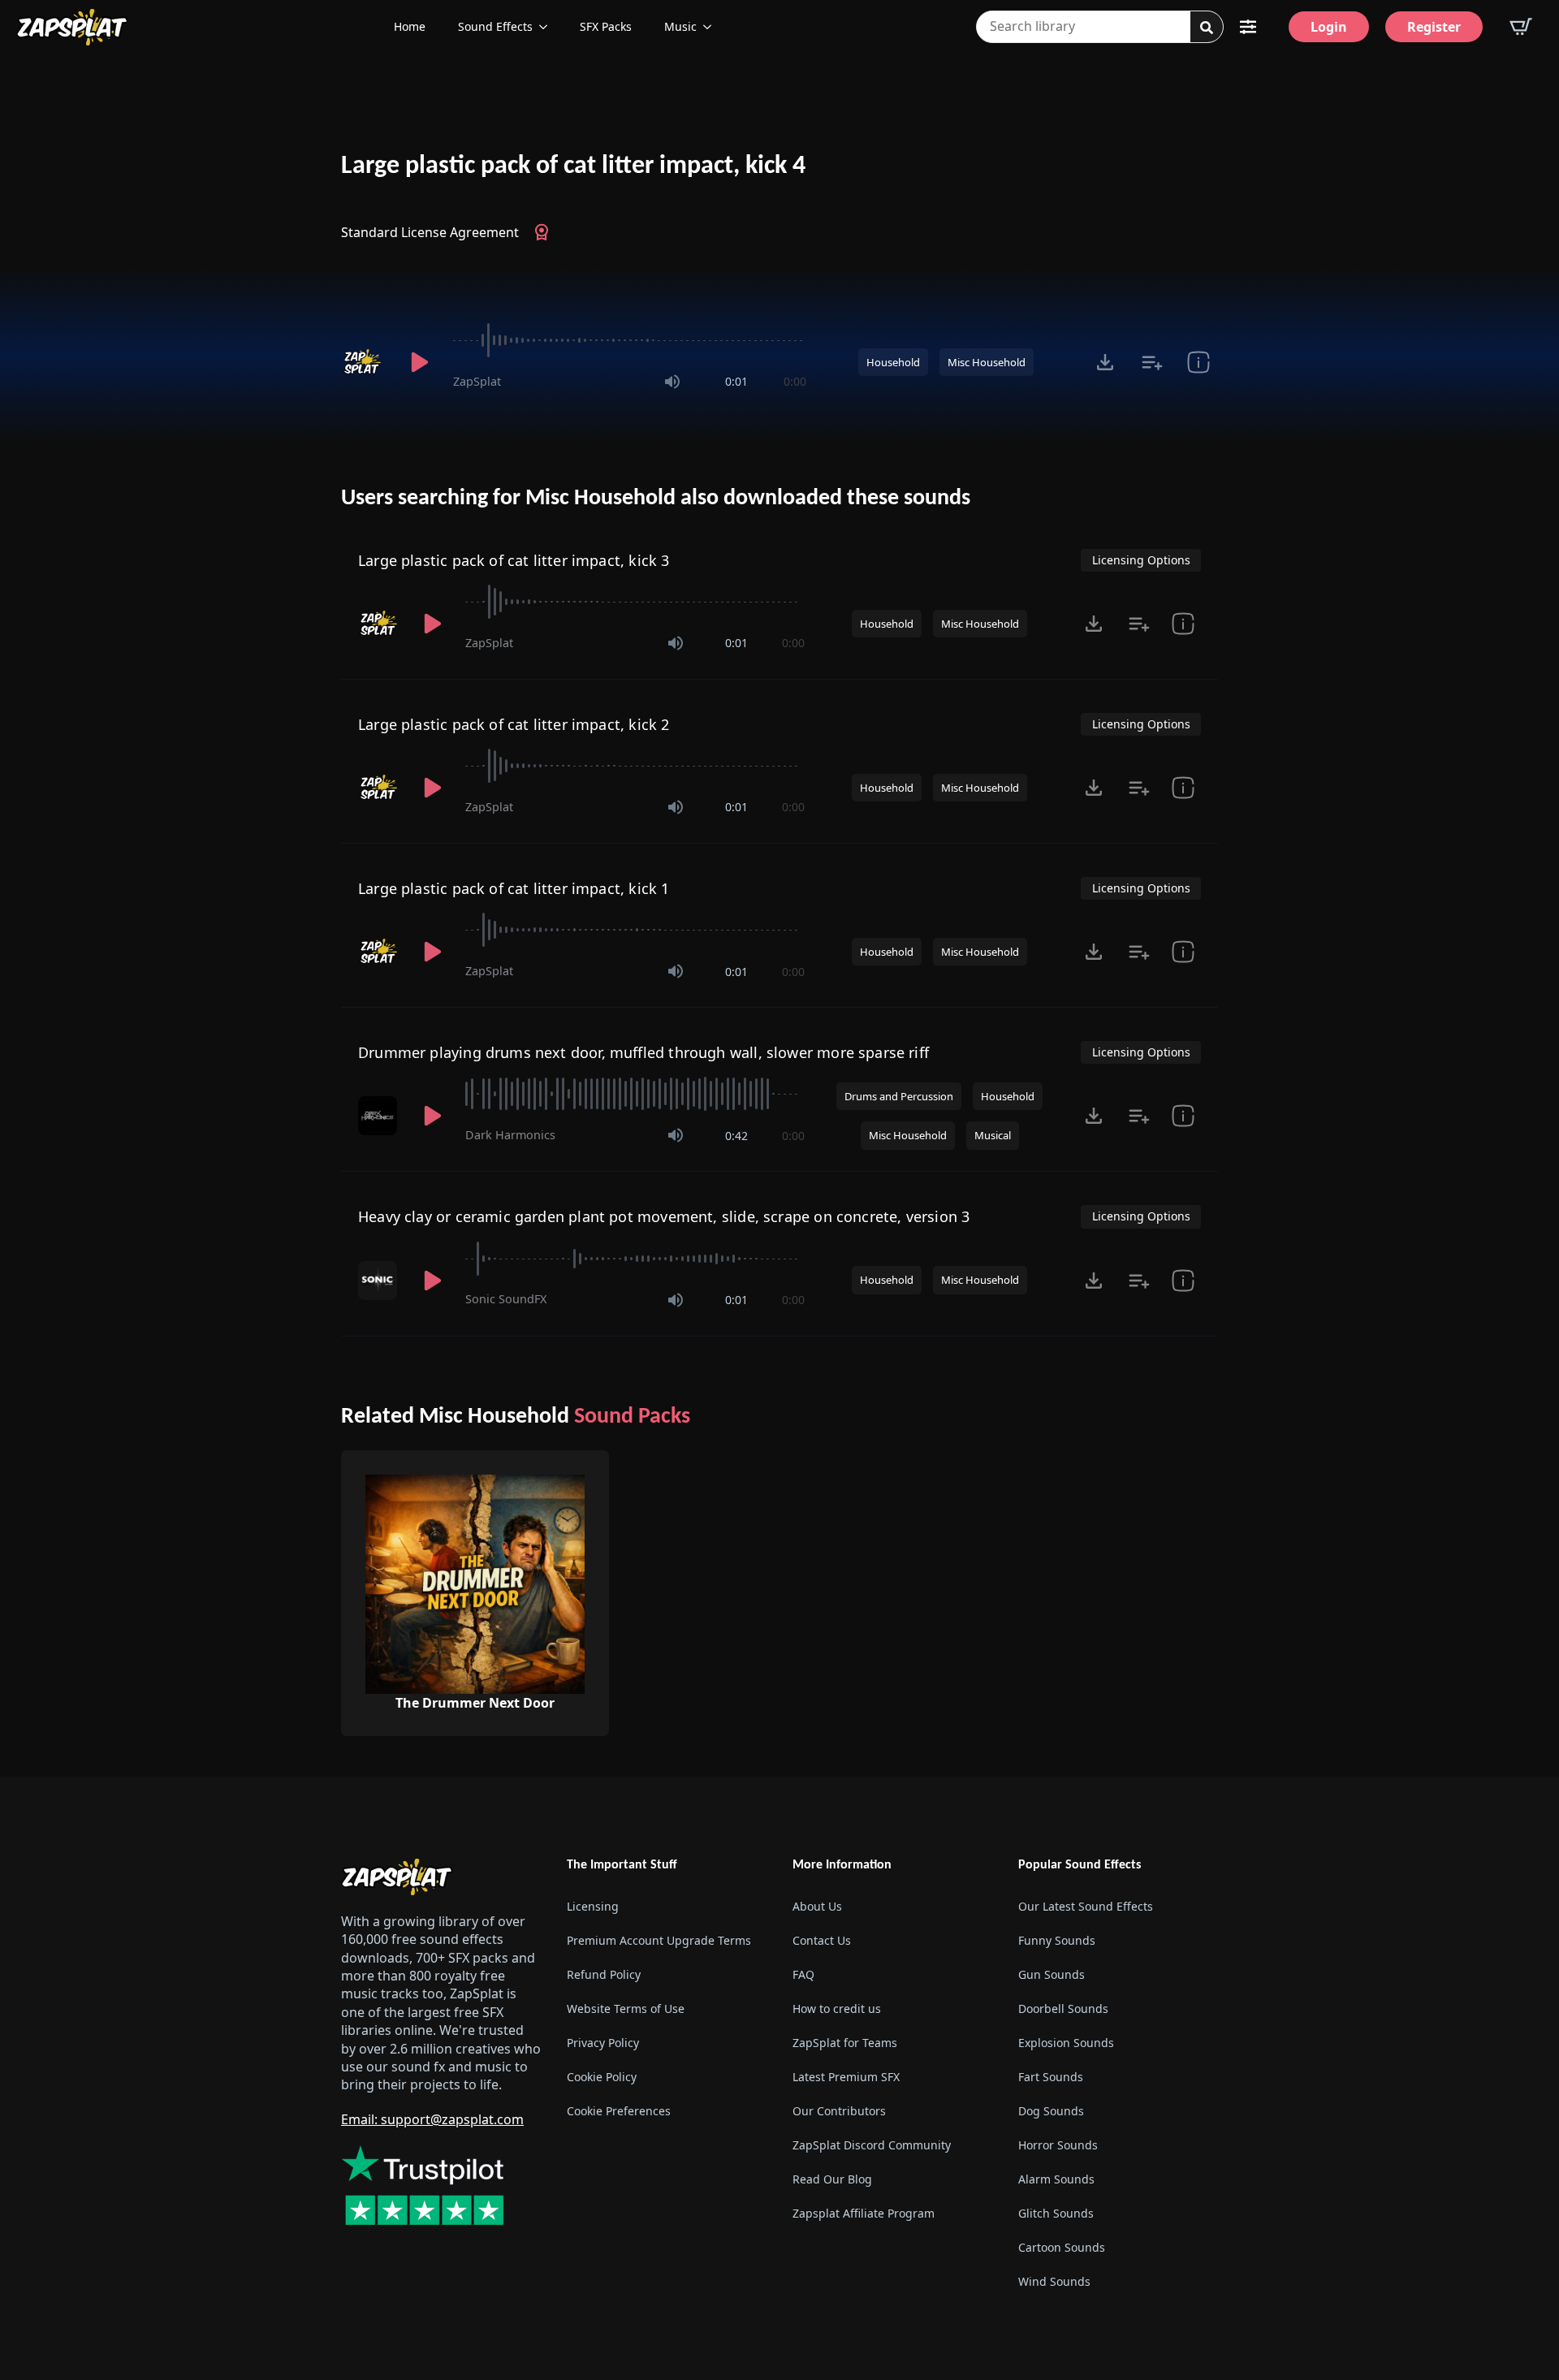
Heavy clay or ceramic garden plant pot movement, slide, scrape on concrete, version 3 (664, 1216)
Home (410, 26)
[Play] (419, 362)
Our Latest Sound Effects (1086, 1906)
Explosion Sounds (1066, 2043)
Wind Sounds (1054, 2281)
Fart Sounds (1051, 2077)
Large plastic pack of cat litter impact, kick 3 (514, 560)
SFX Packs (606, 26)
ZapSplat (477, 381)
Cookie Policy (602, 2077)
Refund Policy (604, 1974)
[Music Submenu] (712, 27)
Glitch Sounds (1056, 2213)
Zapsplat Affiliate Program (864, 2213)
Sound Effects (495, 26)
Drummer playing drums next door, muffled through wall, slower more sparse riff (643, 1052)
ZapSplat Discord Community (872, 2145)
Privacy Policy (603, 2043)
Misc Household (987, 362)
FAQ (803, 1974)
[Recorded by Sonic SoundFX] (379, 1281)
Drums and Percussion (899, 1096)
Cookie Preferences (619, 2111)
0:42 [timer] (736, 1136)
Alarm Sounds (1056, 2179)
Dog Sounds (1051, 2111)
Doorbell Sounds (1063, 2009)
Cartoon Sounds (1062, 2247)
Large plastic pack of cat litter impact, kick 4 (573, 166)
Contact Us (822, 1940)
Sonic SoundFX (506, 1299)
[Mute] (672, 382)
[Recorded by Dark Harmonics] (379, 1116)
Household (893, 362)
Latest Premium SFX (846, 2077)
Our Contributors (839, 2111)
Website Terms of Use (626, 2009)
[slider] (630, 340)
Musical (993, 1135)
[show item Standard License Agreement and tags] (1198, 362)
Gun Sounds (1052, 1974)
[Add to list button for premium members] (1152, 362)
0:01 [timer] (736, 381)
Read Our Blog (832, 2179)
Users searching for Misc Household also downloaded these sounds (656, 499)
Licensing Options (1141, 560)
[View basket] (1521, 27)
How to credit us (837, 2009)
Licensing (593, 1906)
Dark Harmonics (510, 1135)
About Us (817, 1906)
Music (680, 26)
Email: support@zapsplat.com (432, 2119)
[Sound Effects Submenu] (548, 27)
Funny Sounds (1057, 1940)
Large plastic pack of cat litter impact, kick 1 (514, 888)
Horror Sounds (1058, 2145)
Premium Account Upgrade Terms (659, 1940)
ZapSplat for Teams (845, 2043)
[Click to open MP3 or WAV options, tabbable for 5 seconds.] (1105, 362)
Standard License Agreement (430, 232)
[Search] (1207, 28)
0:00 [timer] (795, 381)
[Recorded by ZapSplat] (364, 362)
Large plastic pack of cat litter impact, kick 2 (514, 724)
